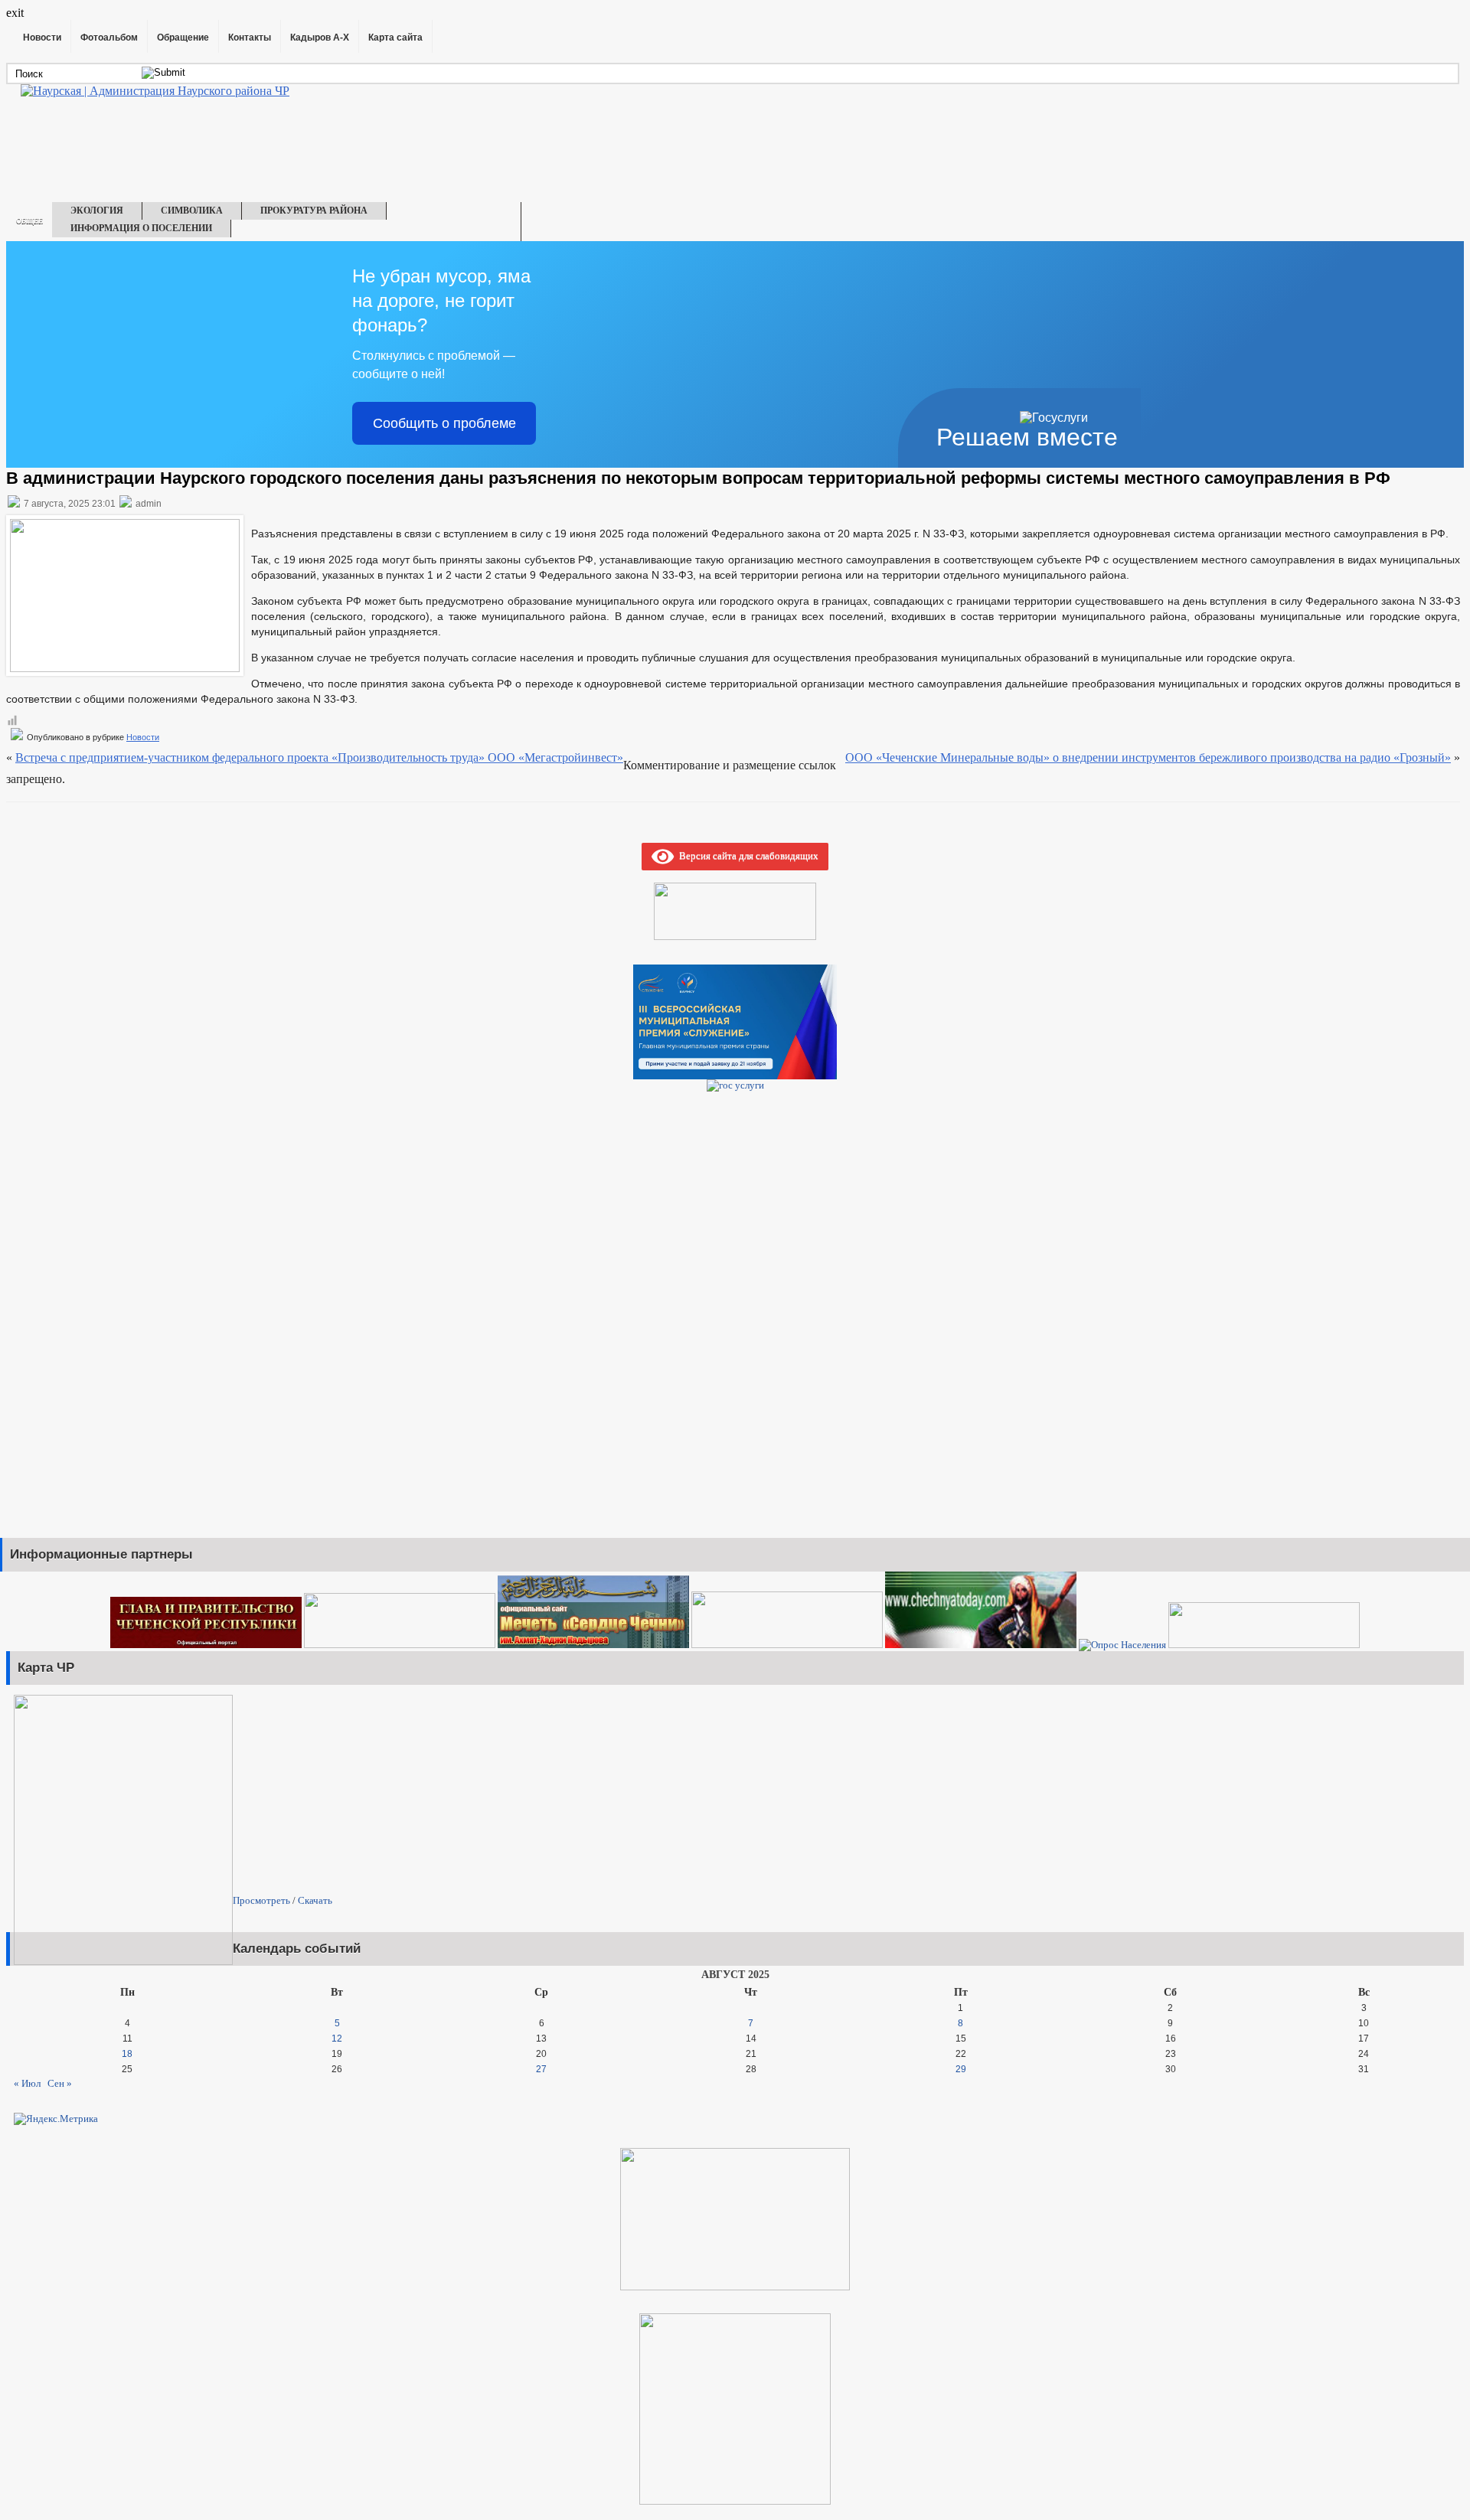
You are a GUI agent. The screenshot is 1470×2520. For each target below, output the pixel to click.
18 (127, 2054)
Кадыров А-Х (320, 38)
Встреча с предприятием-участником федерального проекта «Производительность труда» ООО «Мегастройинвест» (319, 757)
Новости (42, 38)
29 (961, 2069)
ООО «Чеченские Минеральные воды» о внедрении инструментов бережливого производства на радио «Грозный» (1148, 757)
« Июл (27, 2083)
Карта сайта (395, 38)
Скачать (315, 1900)
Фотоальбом (109, 38)
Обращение (183, 38)
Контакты (250, 38)
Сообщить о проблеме (444, 423)
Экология (97, 211)
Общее (29, 221)
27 (541, 2069)
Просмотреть (261, 1900)
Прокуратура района (314, 211)
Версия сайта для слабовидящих (746, 855)
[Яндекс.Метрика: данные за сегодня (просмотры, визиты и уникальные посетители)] (56, 2119)
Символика (192, 211)
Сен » (60, 2083)
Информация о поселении (141, 228)
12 (337, 2039)
